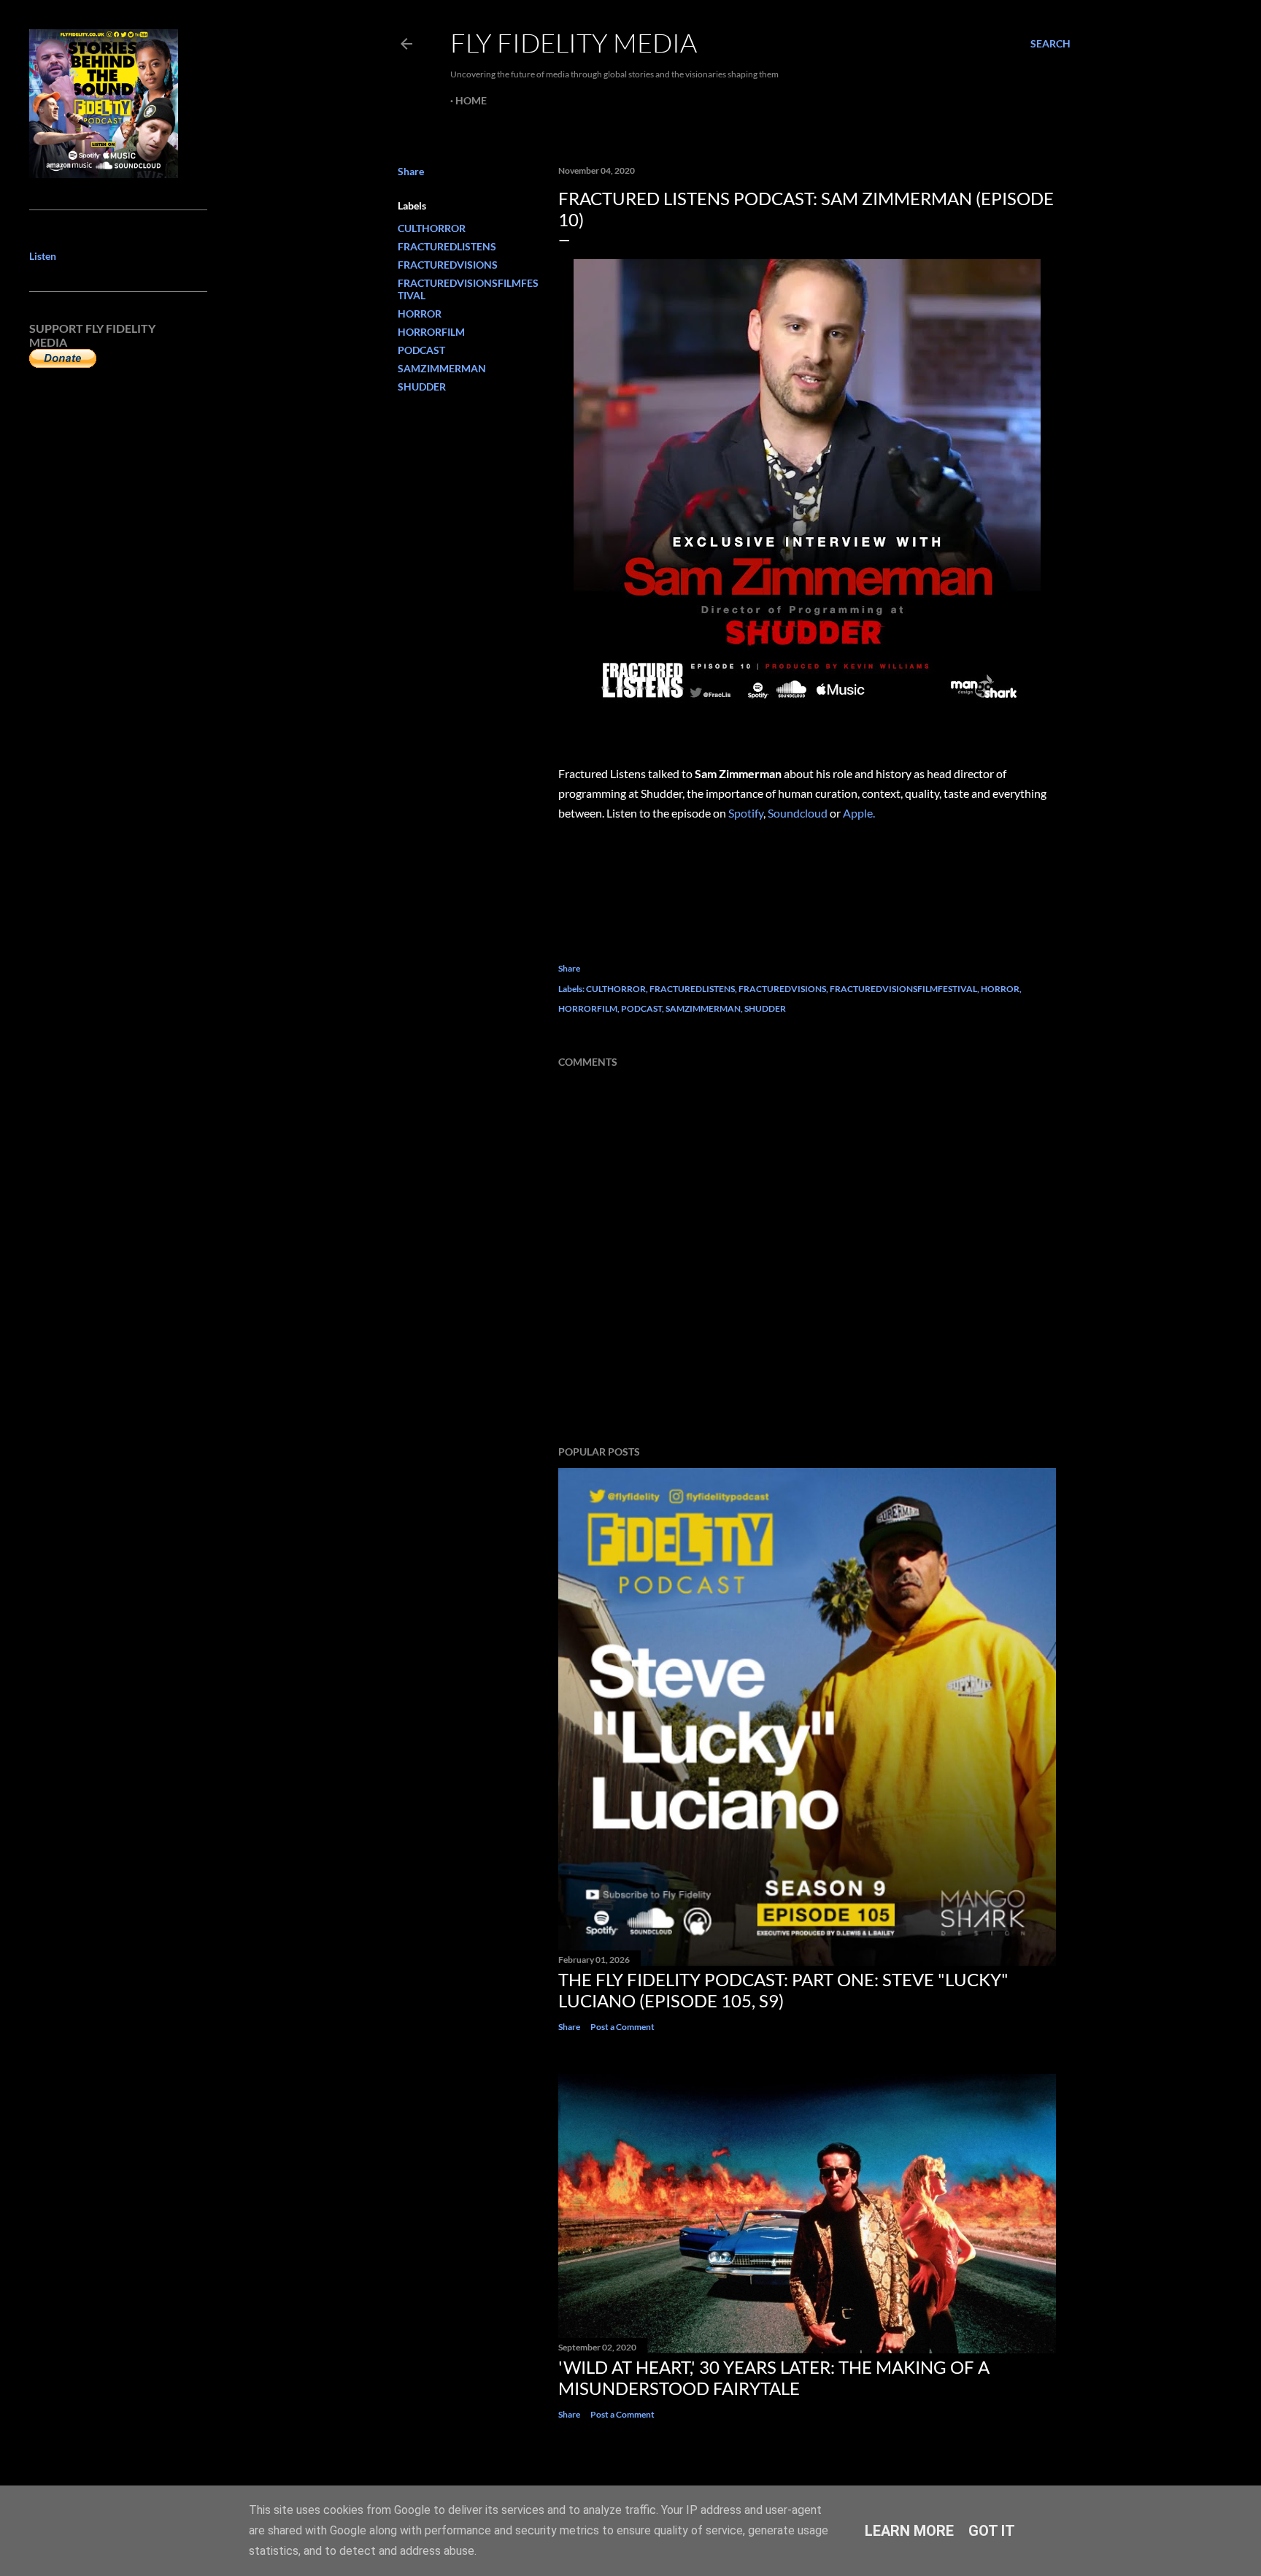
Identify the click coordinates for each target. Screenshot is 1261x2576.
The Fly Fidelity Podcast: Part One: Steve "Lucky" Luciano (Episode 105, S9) (783, 1990)
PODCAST (421, 350)
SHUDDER (422, 387)
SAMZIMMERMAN (442, 368)
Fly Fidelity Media (574, 42)
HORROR (420, 314)
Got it (992, 2531)
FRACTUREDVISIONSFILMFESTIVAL (903, 989)
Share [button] (411, 171)
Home (471, 100)
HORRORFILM (431, 332)
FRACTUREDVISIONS (448, 265)
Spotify (746, 813)
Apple (857, 813)
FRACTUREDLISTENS (447, 246)
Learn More (909, 2531)
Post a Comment (622, 2027)
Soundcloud (798, 813)
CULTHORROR (432, 228)
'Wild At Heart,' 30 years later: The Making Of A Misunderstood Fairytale (774, 2377)
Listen (43, 256)
